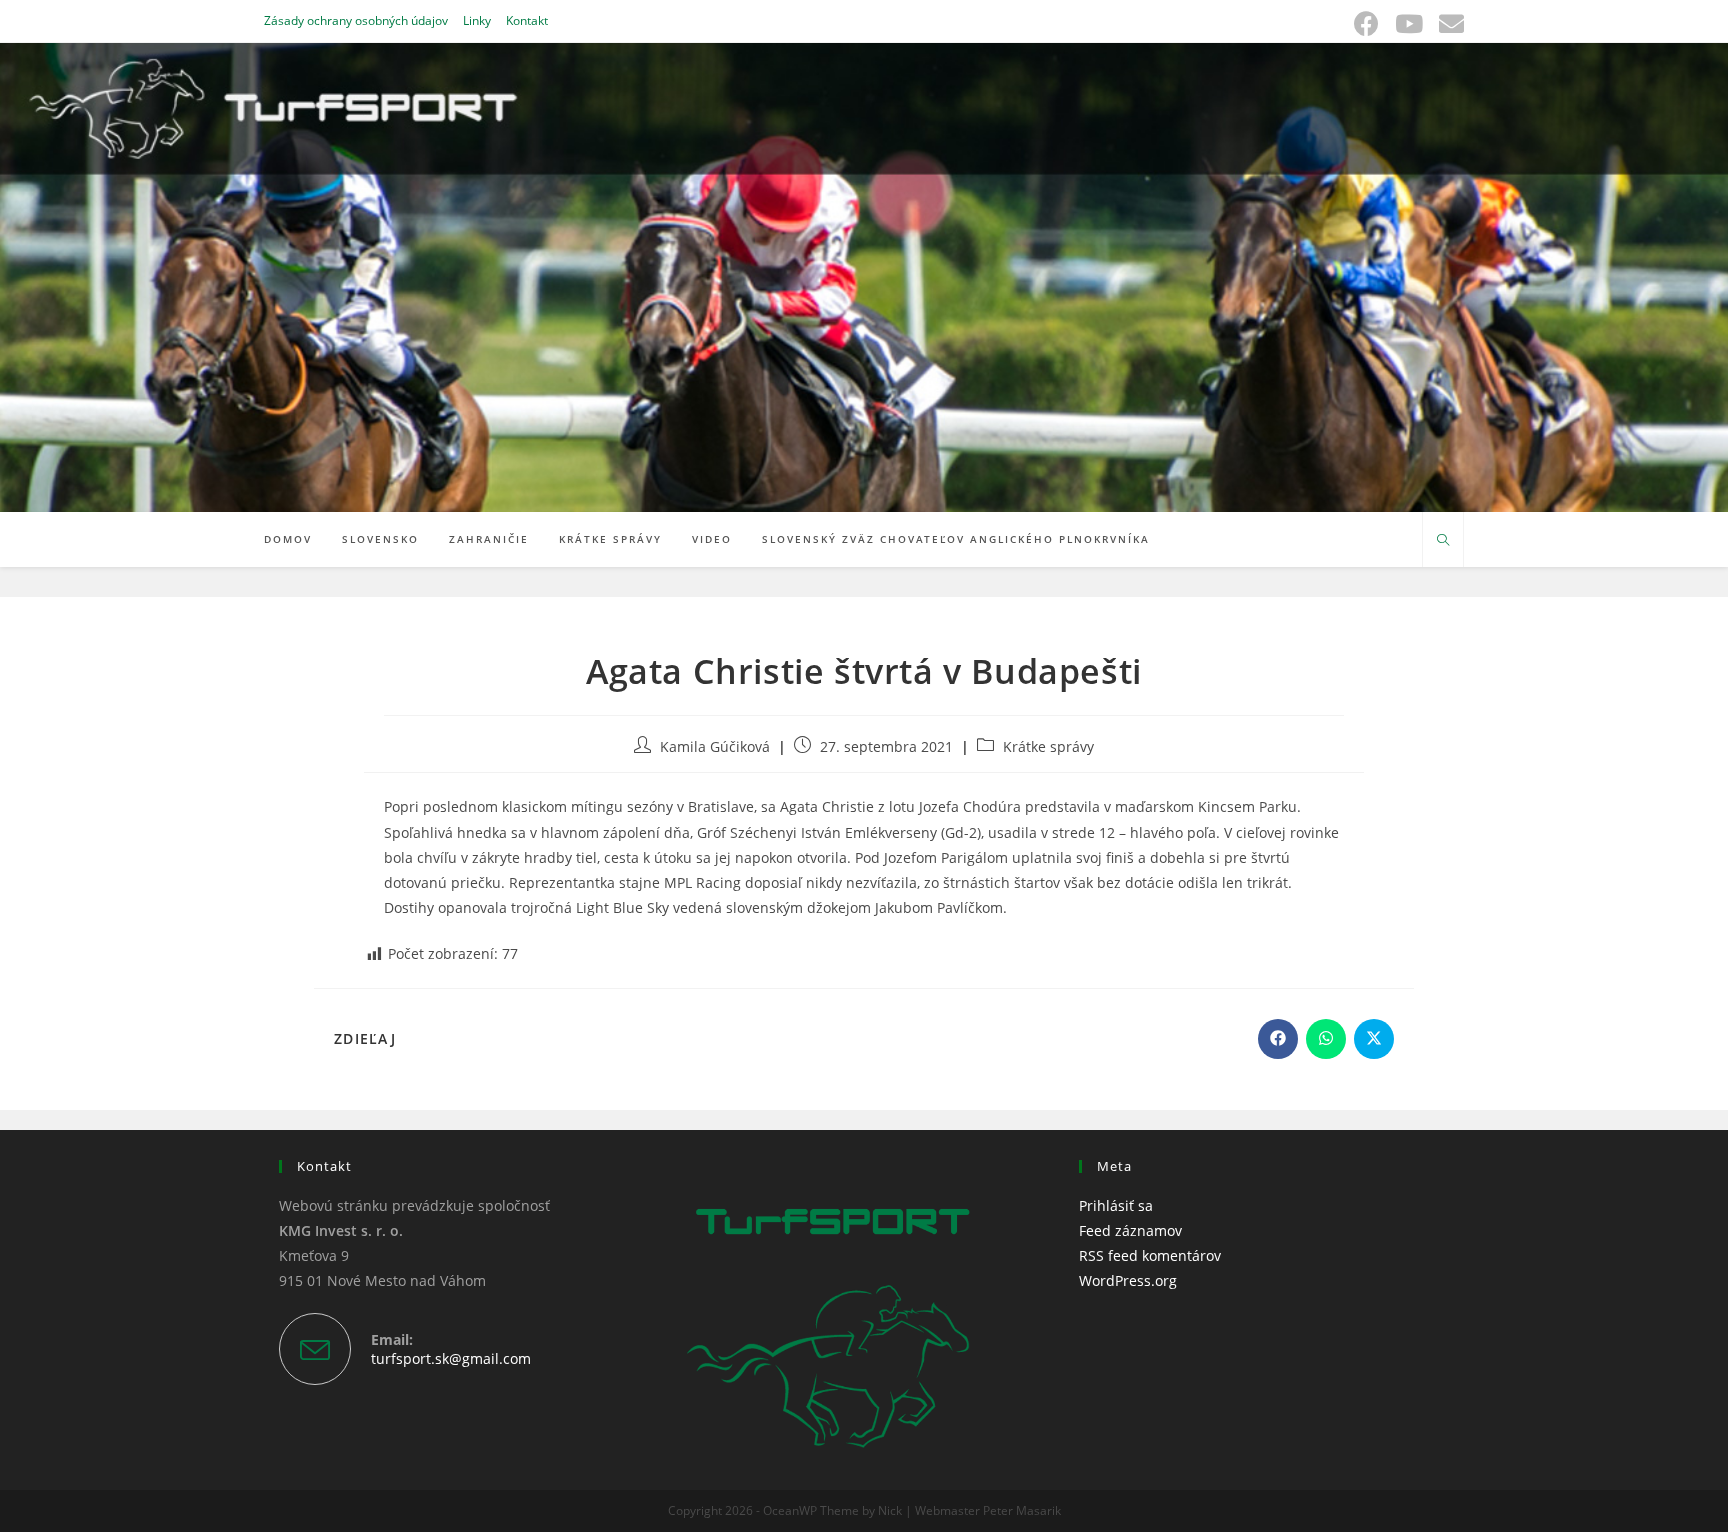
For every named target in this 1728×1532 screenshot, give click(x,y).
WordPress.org (1128, 1280)
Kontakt (527, 20)
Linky (477, 20)
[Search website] (1443, 541)
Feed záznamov (1130, 1230)
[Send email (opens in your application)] (1447, 23)
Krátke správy (1048, 746)
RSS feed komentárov (1150, 1255)
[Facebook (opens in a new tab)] (1366, 23)
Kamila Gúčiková (715, 746)
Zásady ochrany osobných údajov (356, 20)
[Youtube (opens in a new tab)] (1409, 23)
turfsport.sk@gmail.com (451, 1358)
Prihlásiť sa (1116, 1205)
